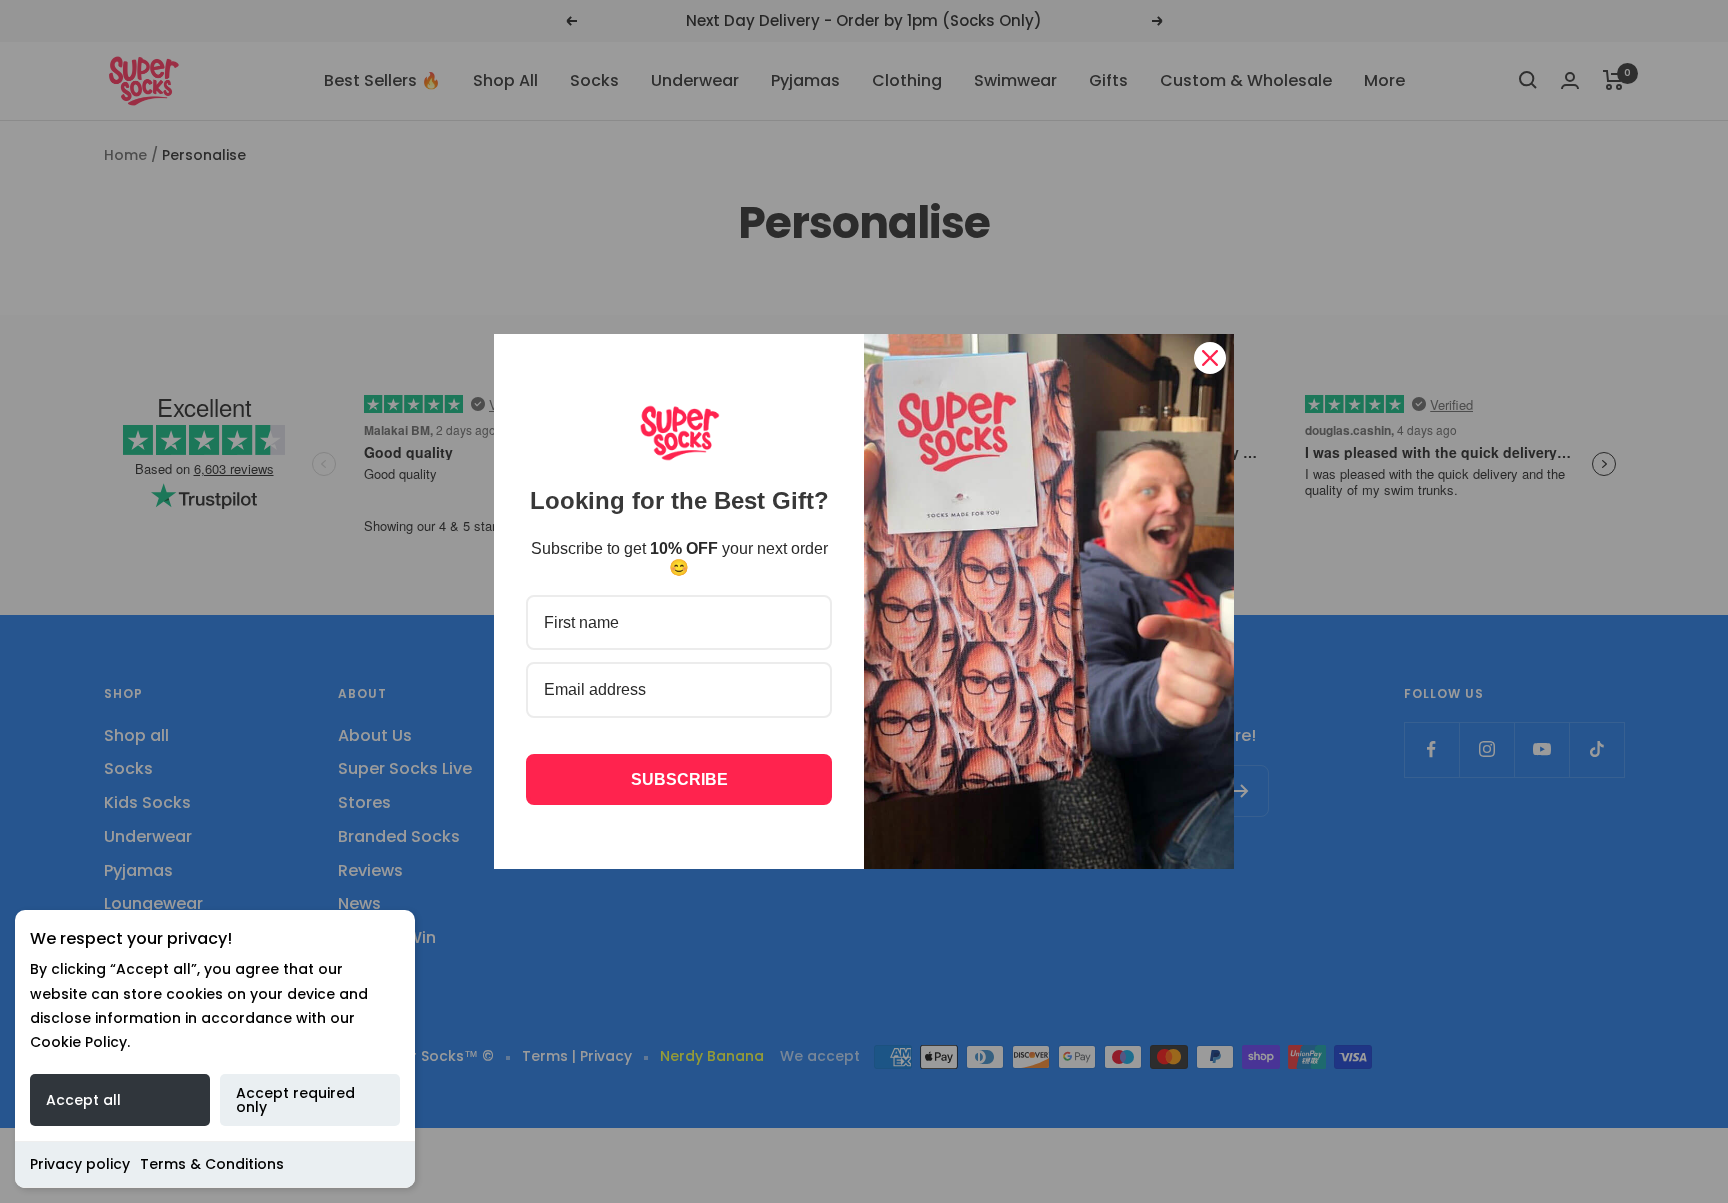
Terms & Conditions (212, 1164)
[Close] (1210, 358)
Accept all (83, 1100)
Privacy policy (80, 1164)
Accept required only (295, 1100)
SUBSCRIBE (679, 779)
